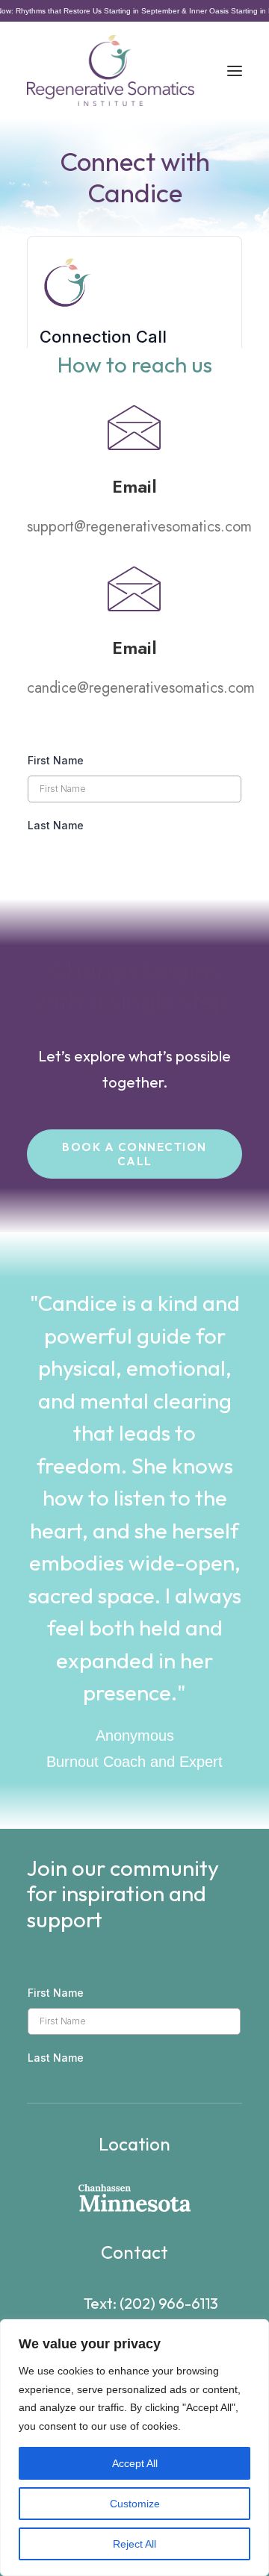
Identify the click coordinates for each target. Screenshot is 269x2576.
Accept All (135, 2463)
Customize (135, 2504)
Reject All (134, 2544)
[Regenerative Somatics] (111, 71)
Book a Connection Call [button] (136, 1154)
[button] (235, 71)
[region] (134, 2448)
